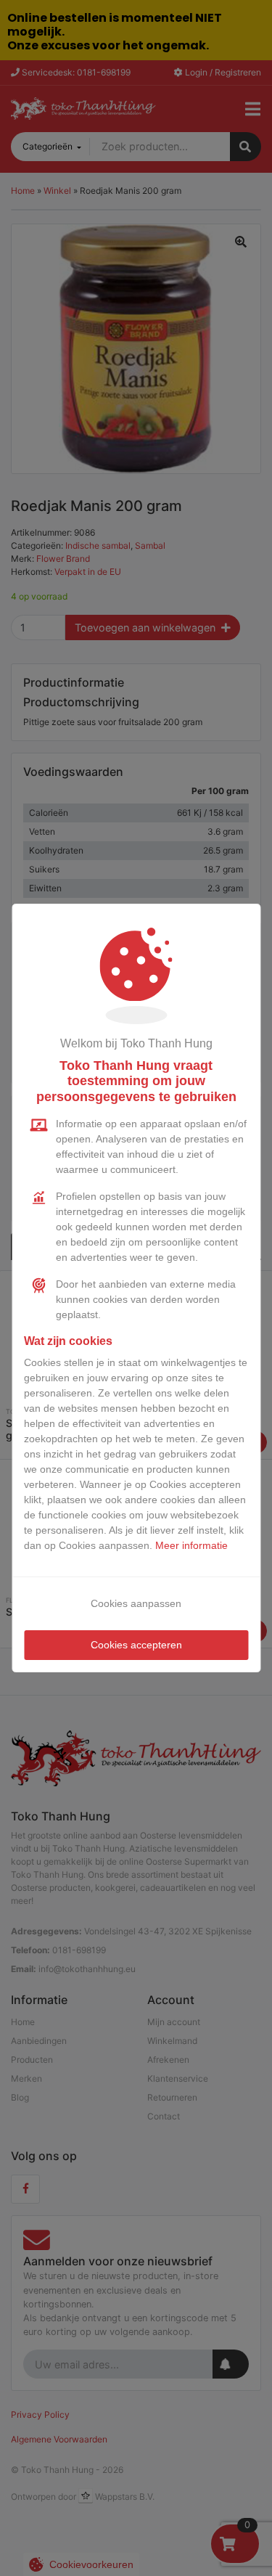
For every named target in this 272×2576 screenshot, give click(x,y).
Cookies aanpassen (136, 1603)
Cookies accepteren (136, 1645)
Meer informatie (191, 1545)
